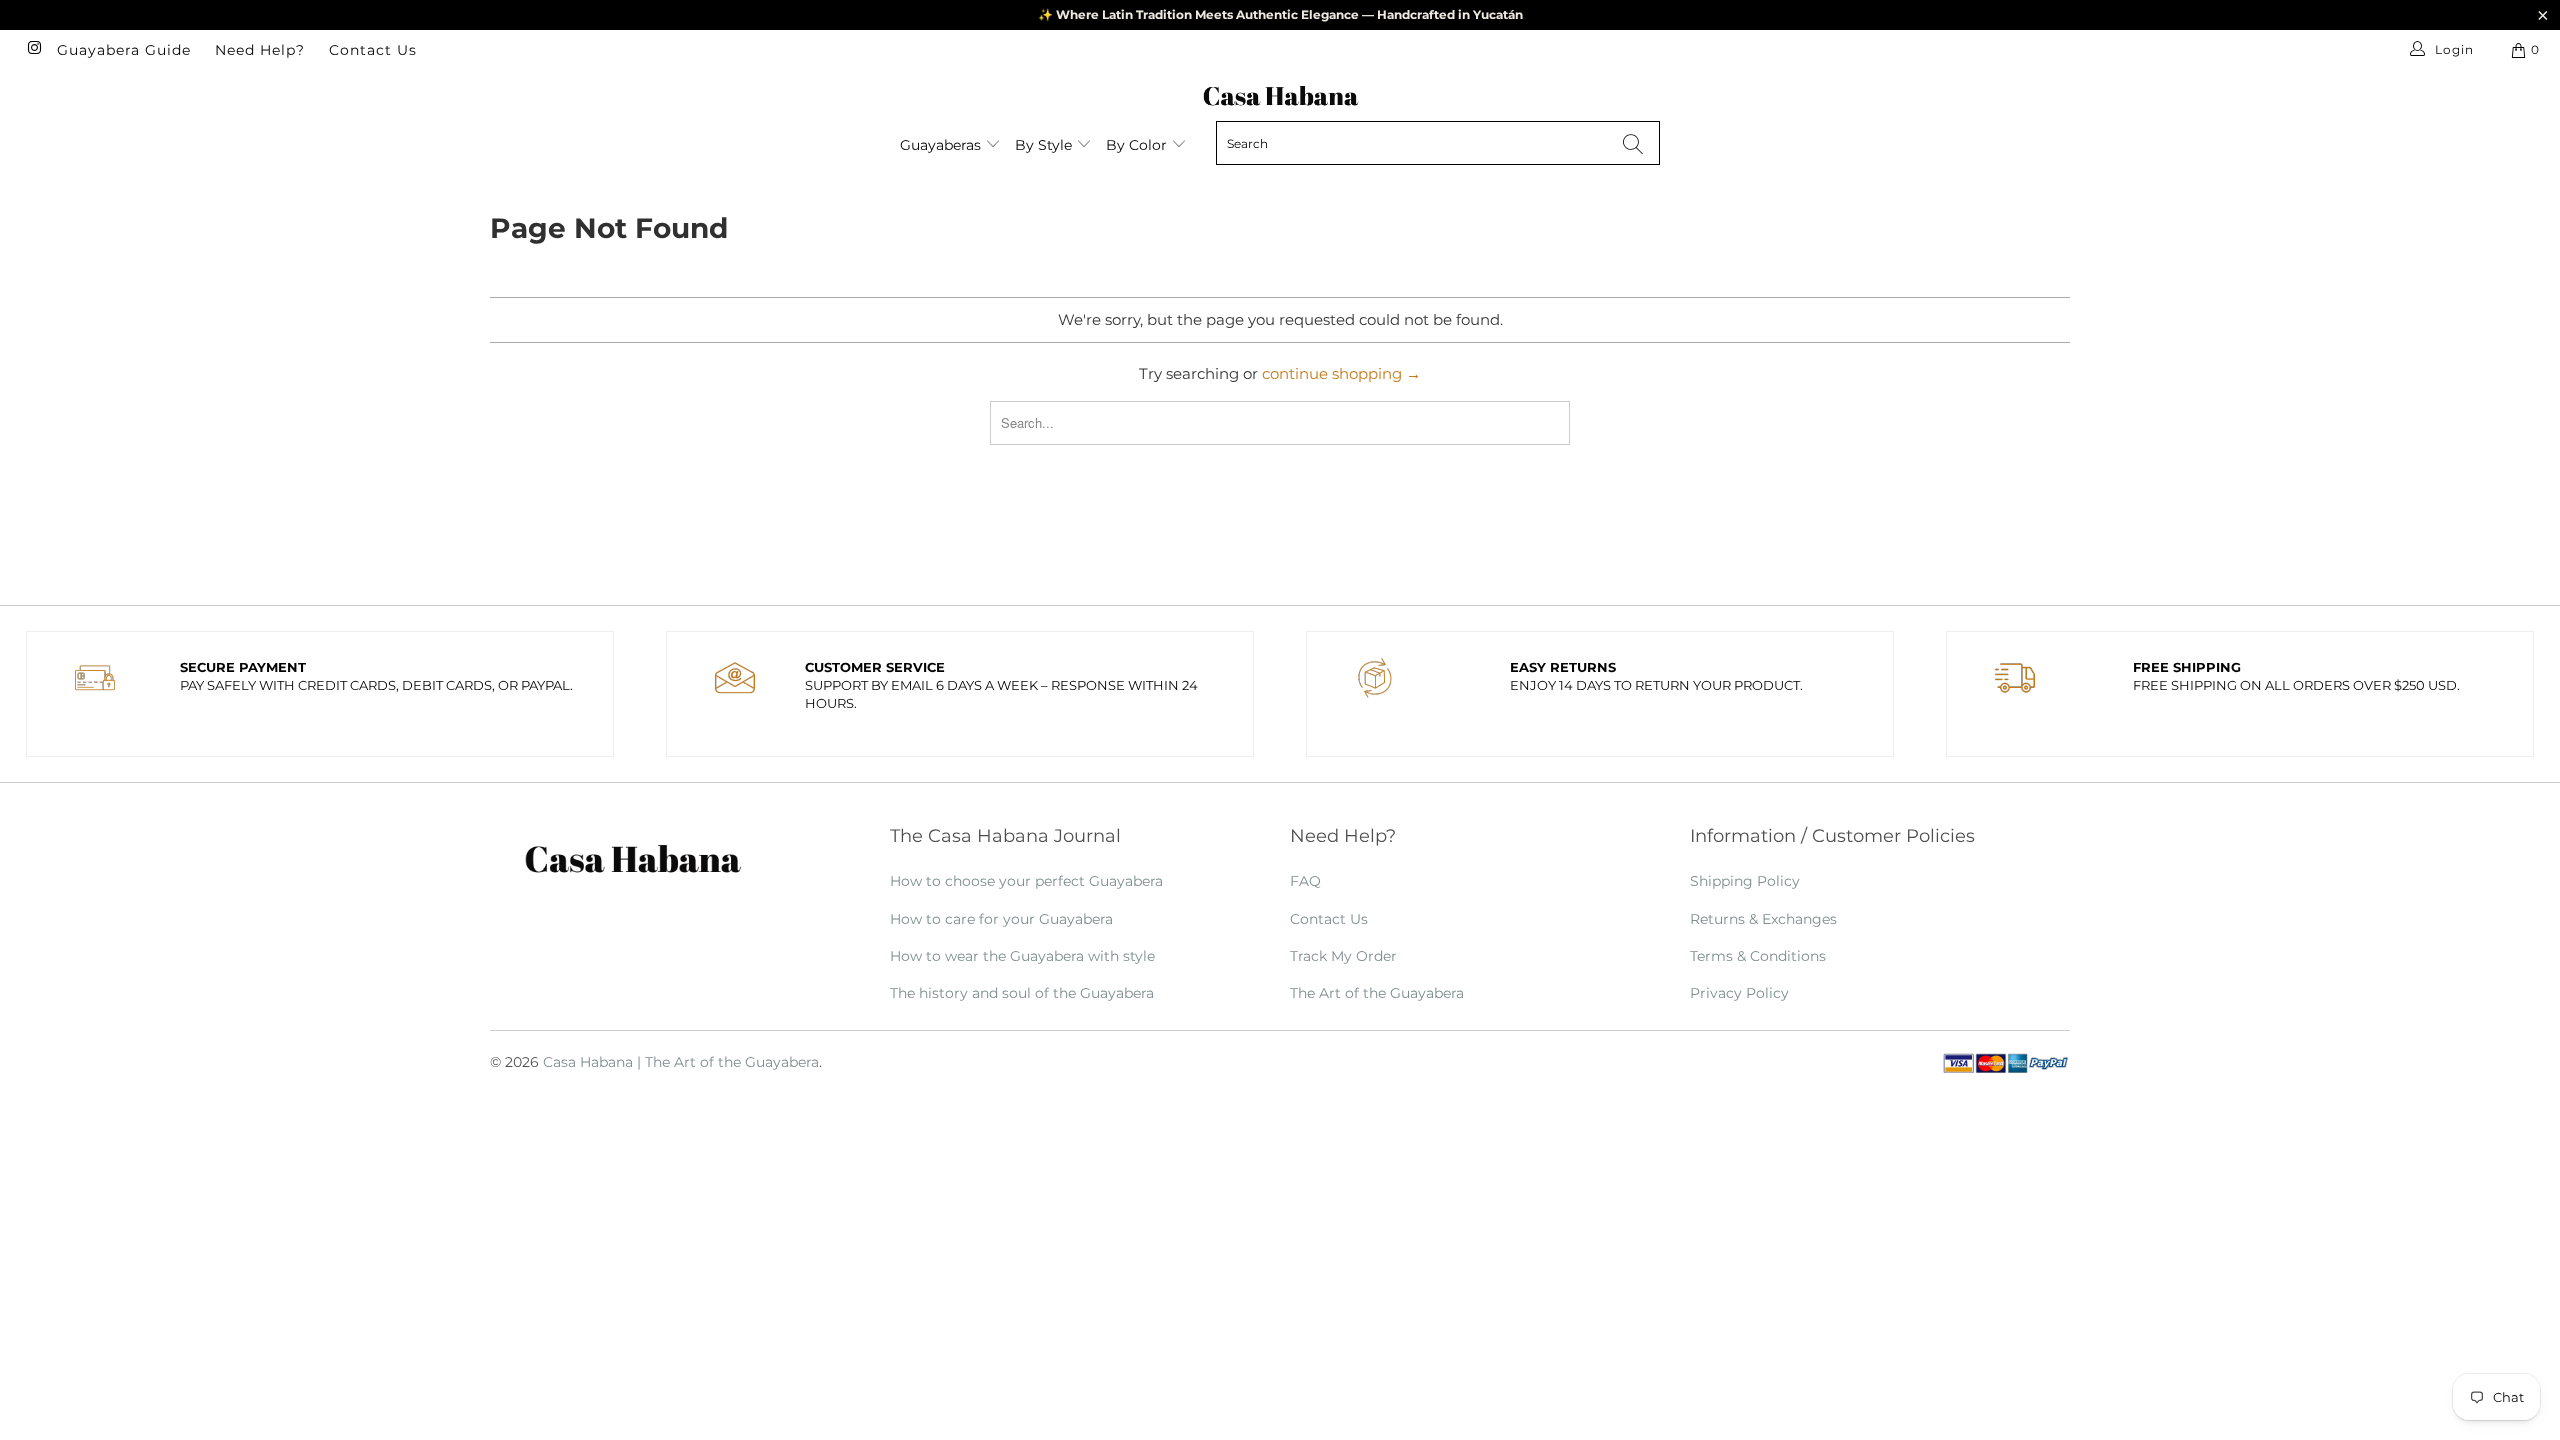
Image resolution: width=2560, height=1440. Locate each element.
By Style (1045, 145)
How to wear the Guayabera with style (1022, 956)
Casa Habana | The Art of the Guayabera (681, 1062)
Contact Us (373, 50)
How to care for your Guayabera (1001, 919)
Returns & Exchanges (1763, 919)
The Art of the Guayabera (1377, 993)
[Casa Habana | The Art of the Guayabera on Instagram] (33, 49)
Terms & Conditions (1758, 956)
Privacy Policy (1739, 993)
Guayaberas (942, 145)
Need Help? (260, 50)
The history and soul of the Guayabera (1022, 993)
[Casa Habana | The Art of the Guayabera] (1280, 95)
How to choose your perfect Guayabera (1026, 881)
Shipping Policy (1745, 881)
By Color (1138, 145)
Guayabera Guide (124, 50)
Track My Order (1343, 956)
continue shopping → (1341, 373)
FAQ (1305, 881)
